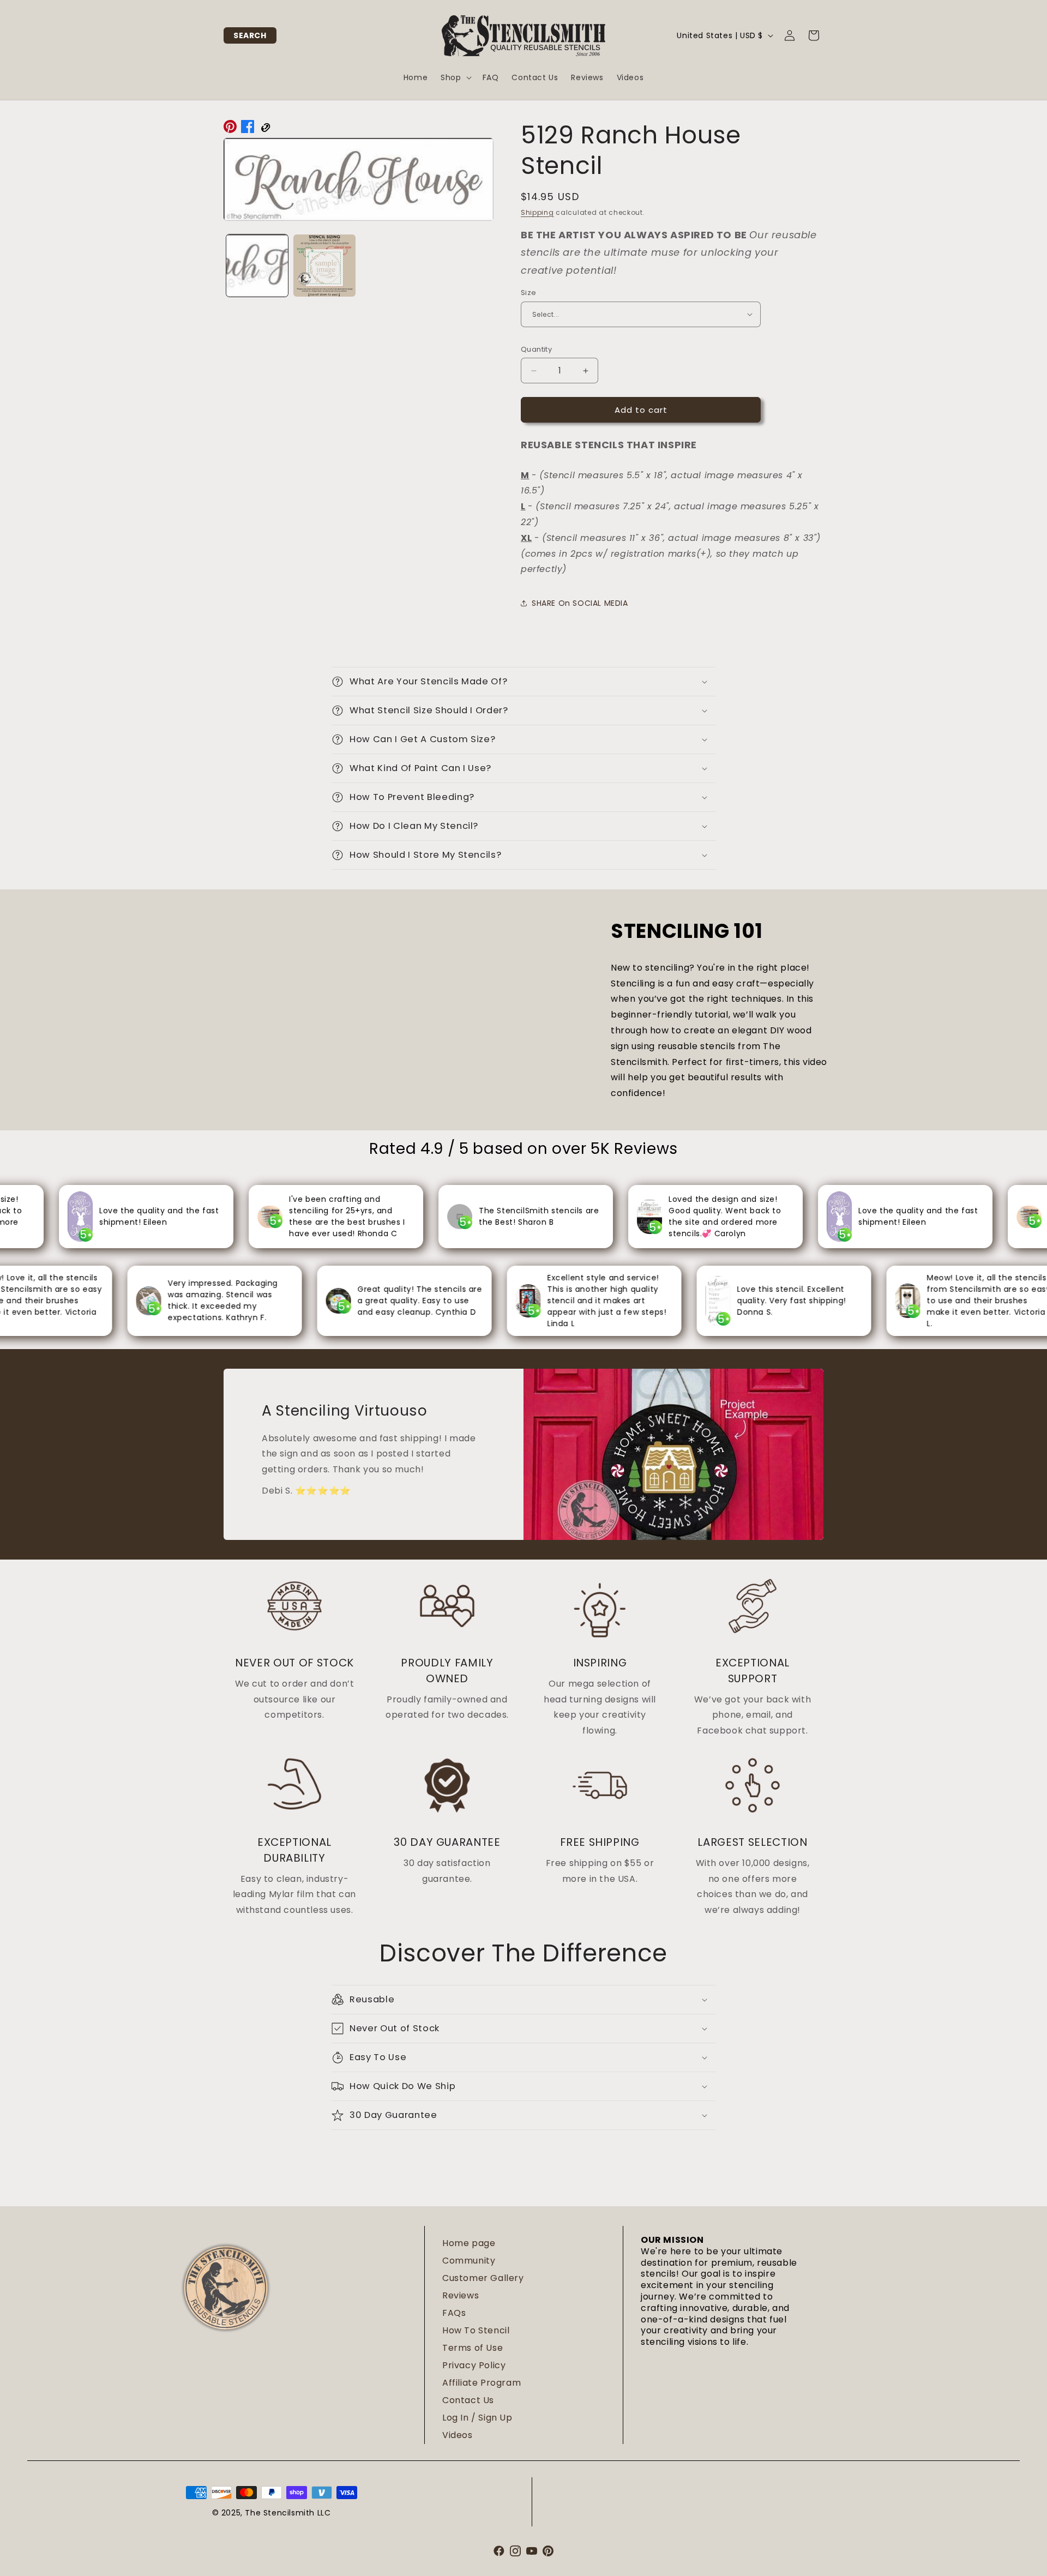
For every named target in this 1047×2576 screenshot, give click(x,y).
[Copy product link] (265, 129)
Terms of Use (473, 2348)
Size (529, 293)
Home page (469, 2243)
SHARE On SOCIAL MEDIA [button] (580, 603)
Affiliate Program (482, 2383)
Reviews (461, 2295)
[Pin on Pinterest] (230, 129)
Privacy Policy (474, 2365)
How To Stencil (476, 2330)
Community (469, 2261)
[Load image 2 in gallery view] (324, 265)
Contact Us (468, 2400)
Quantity (536, 349)
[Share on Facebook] (248, 129)
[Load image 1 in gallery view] (257, 265)
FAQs (454, 2313)
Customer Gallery (483, 2278)
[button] (250, 35)
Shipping (537, 212)
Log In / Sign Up (477, 2418)
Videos (458, 2435)
